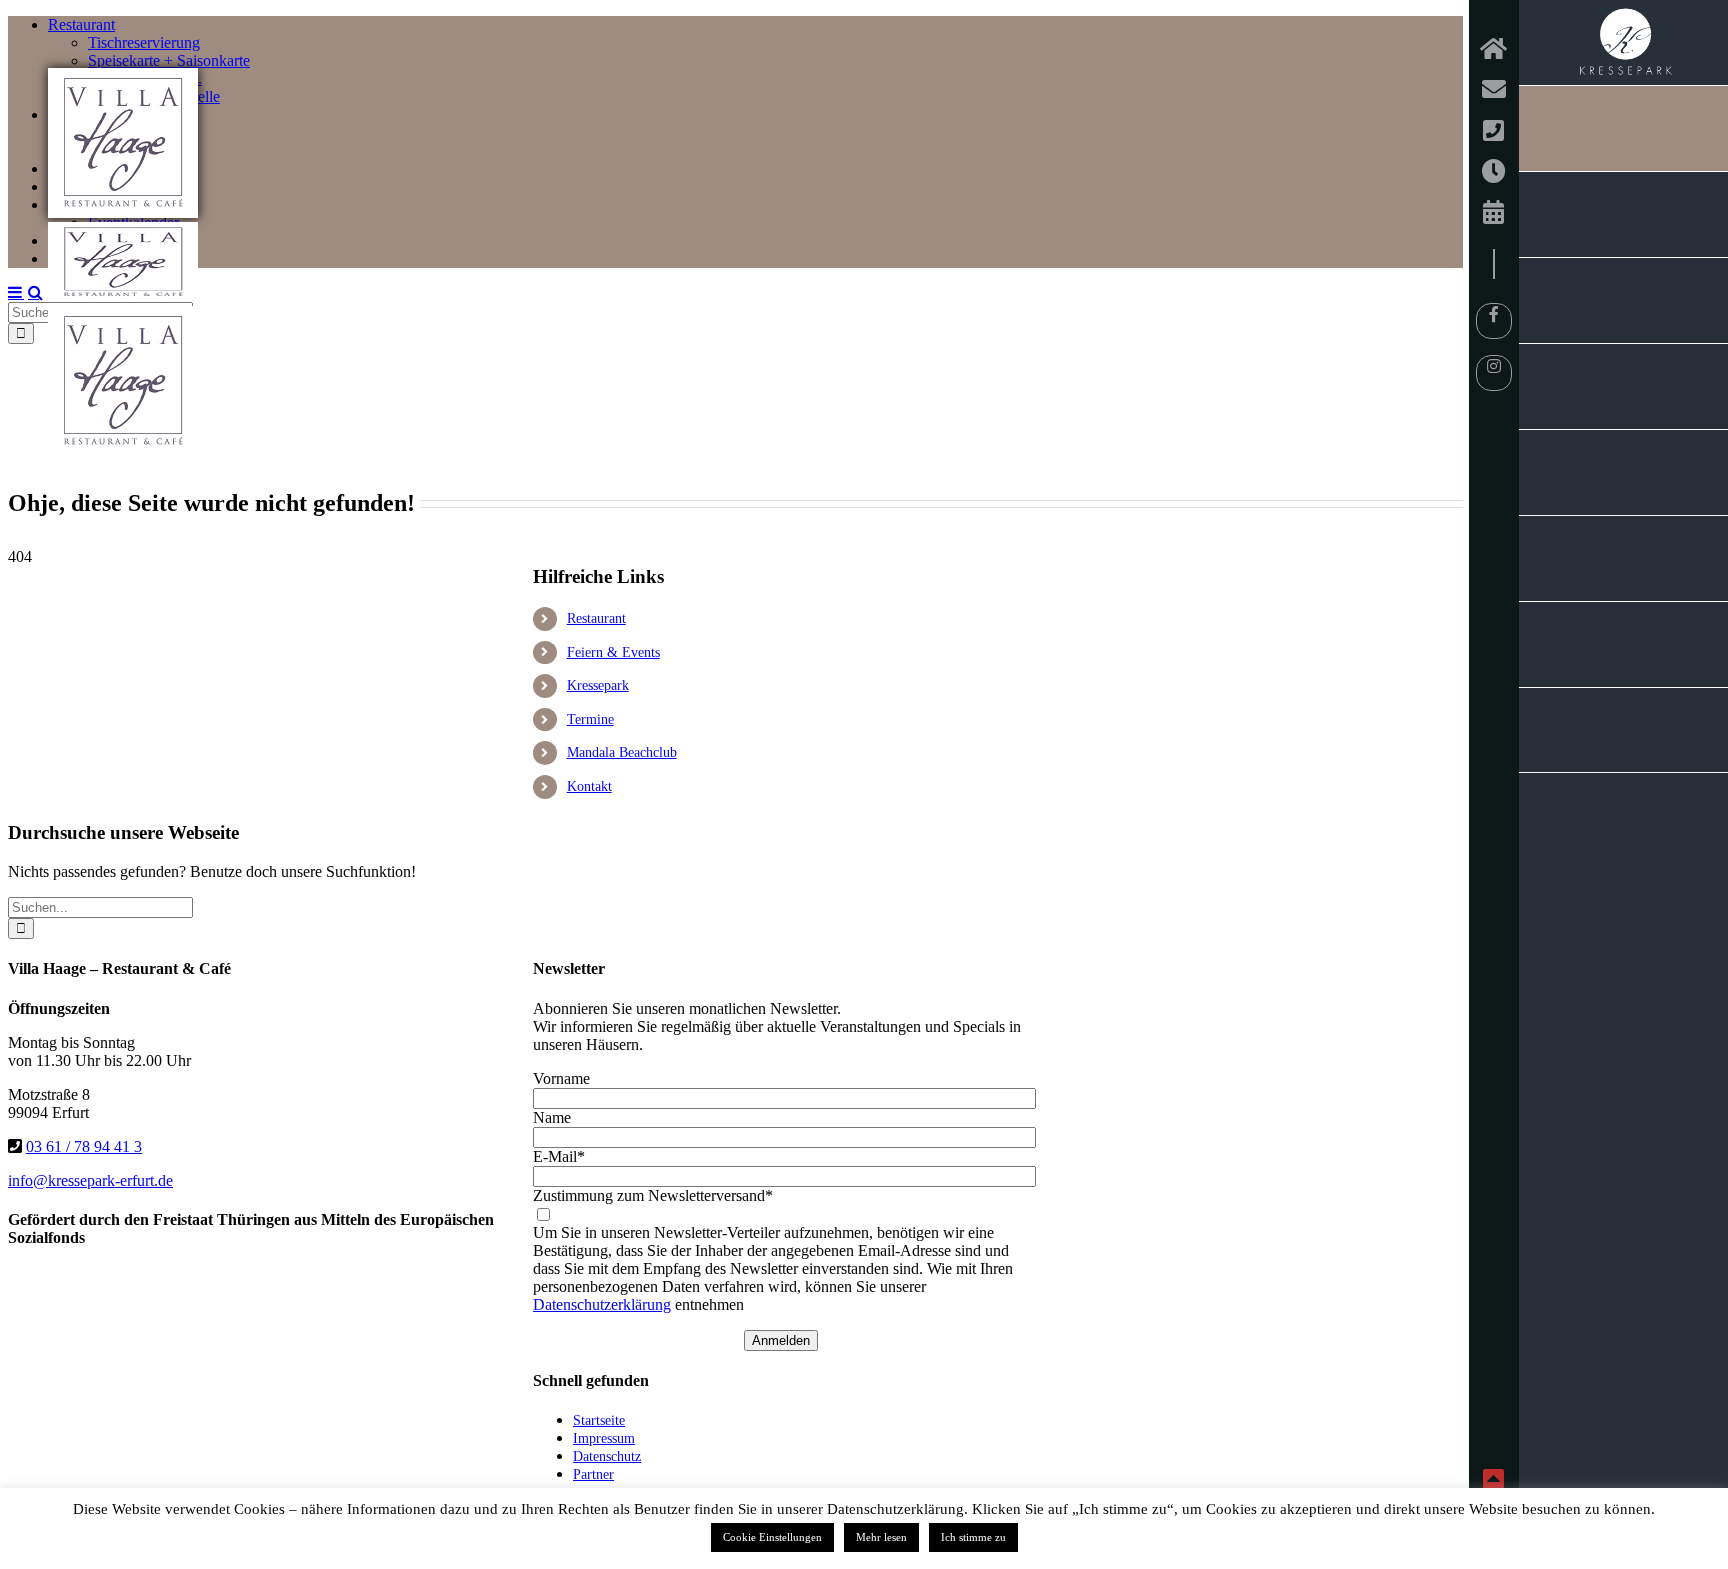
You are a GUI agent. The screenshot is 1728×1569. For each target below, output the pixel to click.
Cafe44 (1623, 558)
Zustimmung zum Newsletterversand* (653, 1195)
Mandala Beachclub (1623, 214)
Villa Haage (1623, 128)
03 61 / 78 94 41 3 (84, 1146)
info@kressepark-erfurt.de (90, 1180)
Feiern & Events (613, 652)
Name (552, 1117)
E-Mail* (559, 1156)
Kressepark (1623, 42)
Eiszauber (1623, 730)
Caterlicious (1623, 644)
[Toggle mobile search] (35, 292)
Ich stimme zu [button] (973, 1537)
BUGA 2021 (1623, 472)
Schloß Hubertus (1623, 386)
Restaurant (596, 618)
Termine (590, 719)
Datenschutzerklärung (602, 1304)
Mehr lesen (881, 1537)
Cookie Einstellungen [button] (772, 1537)
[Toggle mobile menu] (16, 292)
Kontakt (589, 786)
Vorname (561, 1078)
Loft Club (1623, 300)
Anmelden (781, 1340)
